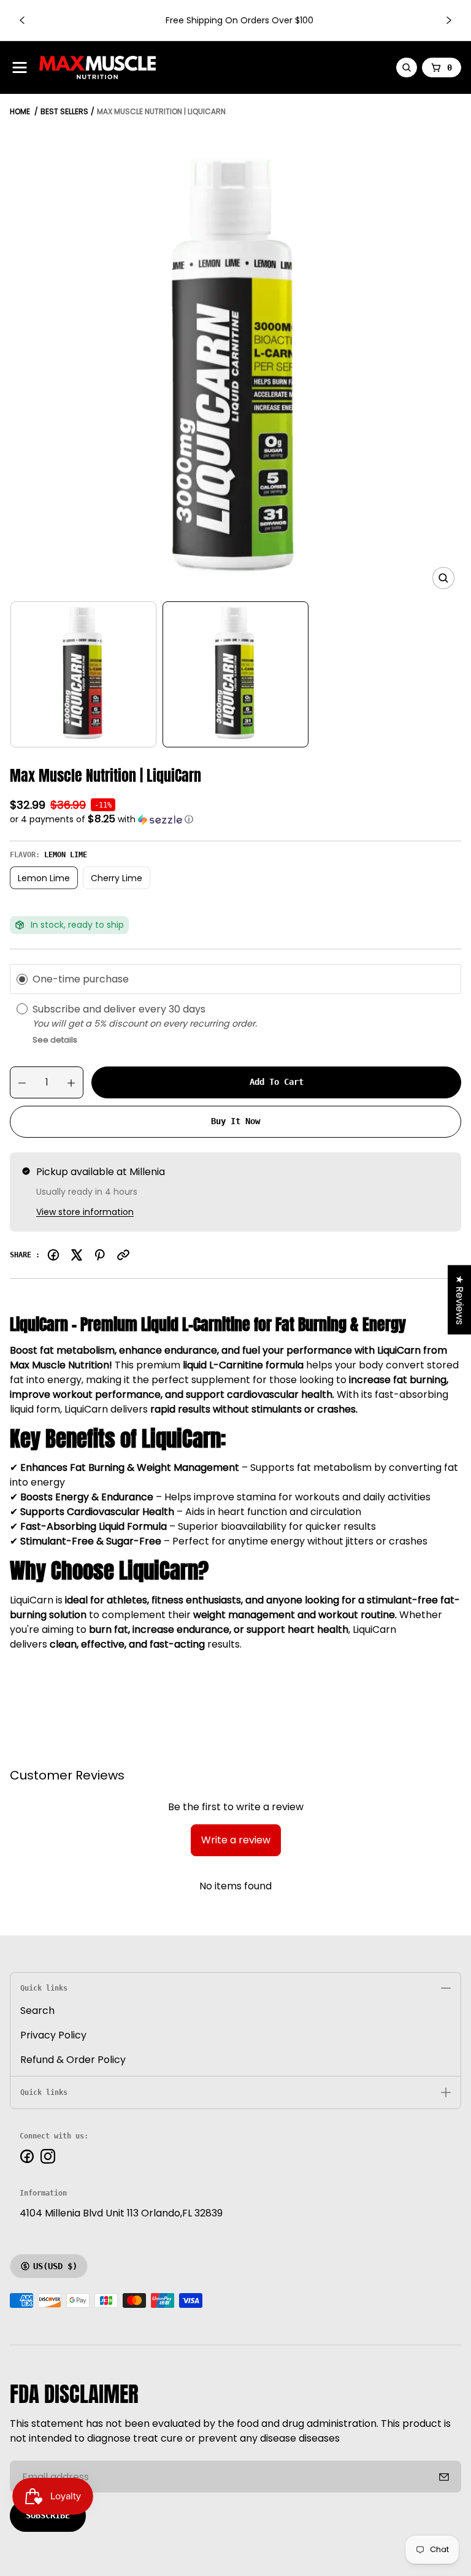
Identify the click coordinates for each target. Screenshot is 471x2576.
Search (37, 2011)
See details (55, 1040)
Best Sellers (64, 111)
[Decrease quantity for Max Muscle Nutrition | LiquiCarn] (18, 1083)
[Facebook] (53, 1255)
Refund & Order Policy (73, 2060)
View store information (85, 1212)
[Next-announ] (449, 20)
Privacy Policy (53, 2035)
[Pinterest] (100, 1255)
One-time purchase (81, 979)
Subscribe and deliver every (101, 1009)
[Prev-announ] (22, 20)
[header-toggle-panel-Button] (20, 67)
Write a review (236, 1840)
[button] (235, 819)
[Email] (123, 1255)
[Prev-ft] (444, 2477)
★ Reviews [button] (460, 1300)
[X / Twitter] (77, 1255)
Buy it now (235, 1121)
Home (20, 111)
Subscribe (48, 2515)
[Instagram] (48, 2156)
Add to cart (277, 1082)
